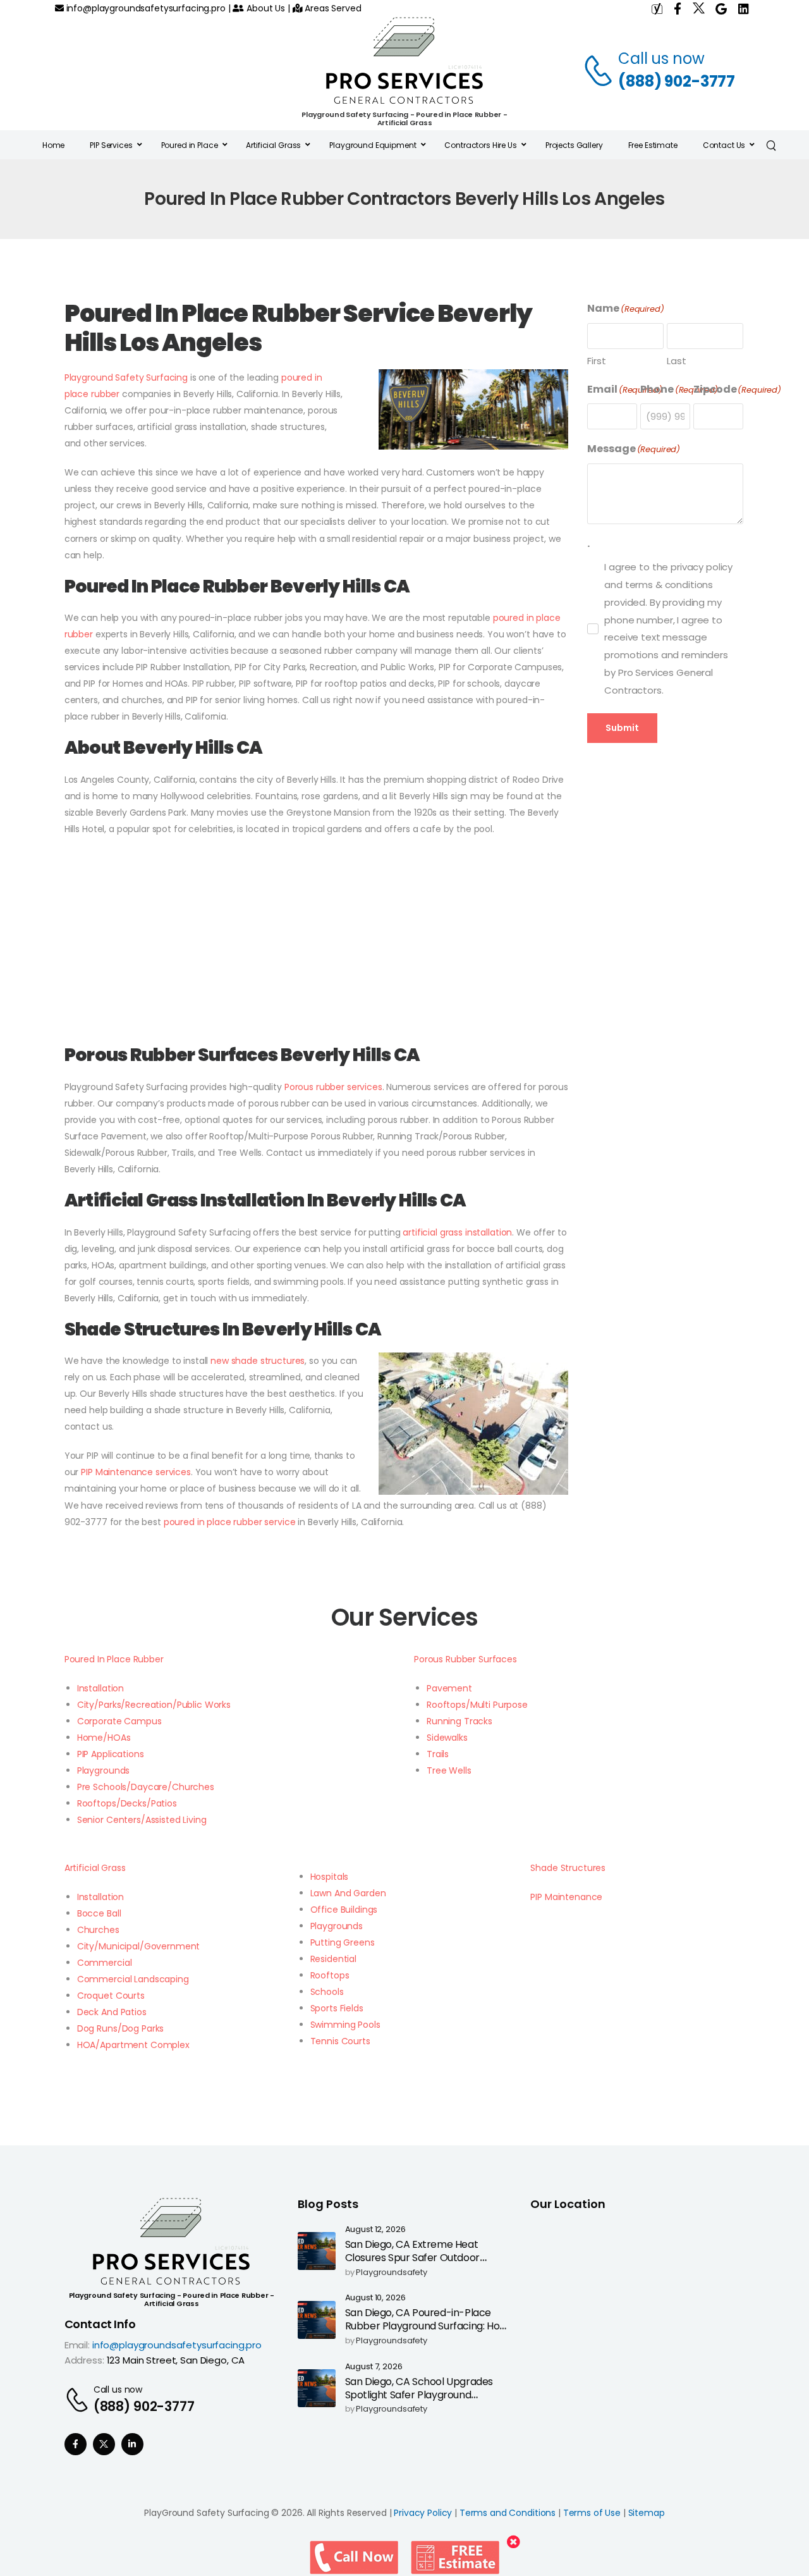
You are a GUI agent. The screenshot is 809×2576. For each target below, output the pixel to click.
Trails (438, 1754)
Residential (333, 1959)
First (596, 361)
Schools (327, 1992)
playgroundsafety (392, 2273)
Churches (98, 1930)
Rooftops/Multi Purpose (477, 1705)
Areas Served (332, 8)
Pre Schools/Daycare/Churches (146, 1787)
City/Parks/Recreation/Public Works (154, 1705)
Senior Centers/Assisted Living (142, 1820)
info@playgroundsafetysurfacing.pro (145, 8)
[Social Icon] (76, 2444)
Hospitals (330, 1877)
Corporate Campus (119, 1721)
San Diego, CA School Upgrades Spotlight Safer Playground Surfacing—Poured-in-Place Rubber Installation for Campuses (424, 2401)
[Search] (773, 145)
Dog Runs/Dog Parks (120, 2028)
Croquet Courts (111, 1996)
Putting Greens (343, 1942)
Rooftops (330, 1975)
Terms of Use (592, 2513)
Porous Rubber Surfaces (465, 1659)
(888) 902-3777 (677, 81)
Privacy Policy (423, 2513)
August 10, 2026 (375, 2298)
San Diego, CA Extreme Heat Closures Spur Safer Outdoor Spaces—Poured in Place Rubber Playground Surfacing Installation (423, 2264)
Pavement (449, 1688)
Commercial (105, 1963)
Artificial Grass (95, 1868)
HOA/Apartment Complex (133, 2045)
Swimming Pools (345, 2025)
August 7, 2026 (374, 2367)
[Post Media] (317, 2251)
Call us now (661, 58)
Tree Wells (449, 1770)
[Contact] (600, 70)
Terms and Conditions (508, 2513)
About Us (265, 8)
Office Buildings (344, 1910)
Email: (77, 2345)
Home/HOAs (104, 1738)
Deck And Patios (112, 2012)
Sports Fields (337, 2008)
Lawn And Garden (348, 1893)
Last (676, 361)
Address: (84, 2360)
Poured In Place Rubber (114, 1659)
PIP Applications (111, 1754)
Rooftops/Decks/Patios (127, 1803)
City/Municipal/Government (139, 1946)
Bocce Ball (99, 1913)
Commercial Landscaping (133, 1979)
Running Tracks (459, 1721)
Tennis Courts (340, 2041)
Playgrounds (103, 1770)
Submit (622, 728)
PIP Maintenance (566, 1897)
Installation (100, 1688)
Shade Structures (568, 1868)
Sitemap (647, 2513)
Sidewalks (447, 1738)
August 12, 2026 (375, 2230)
